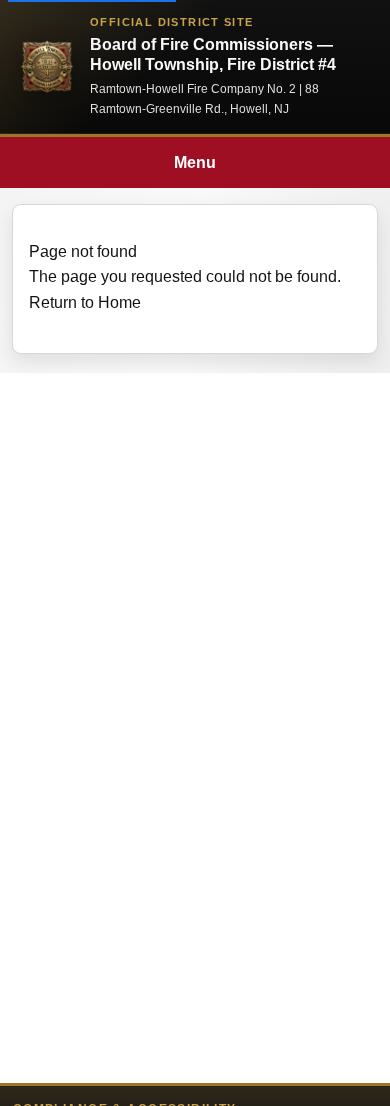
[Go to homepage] (47, 67)
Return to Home (85, 302)
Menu (195, 162)
